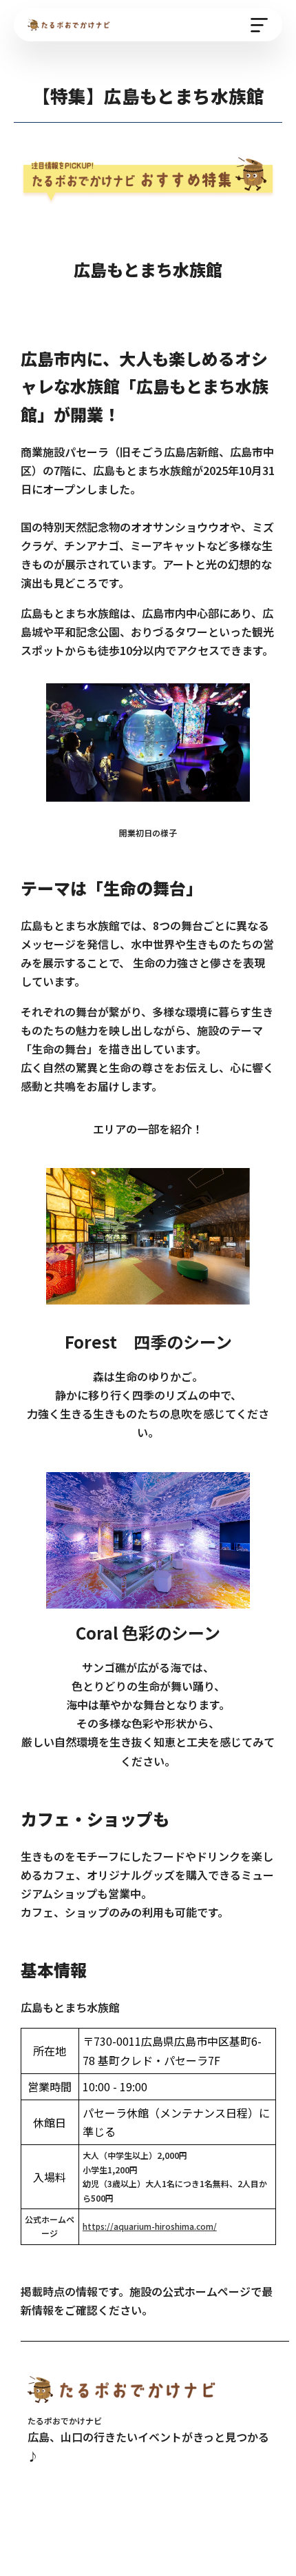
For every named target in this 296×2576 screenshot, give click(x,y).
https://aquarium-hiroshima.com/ (150, 2226)
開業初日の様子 (148, 833)
